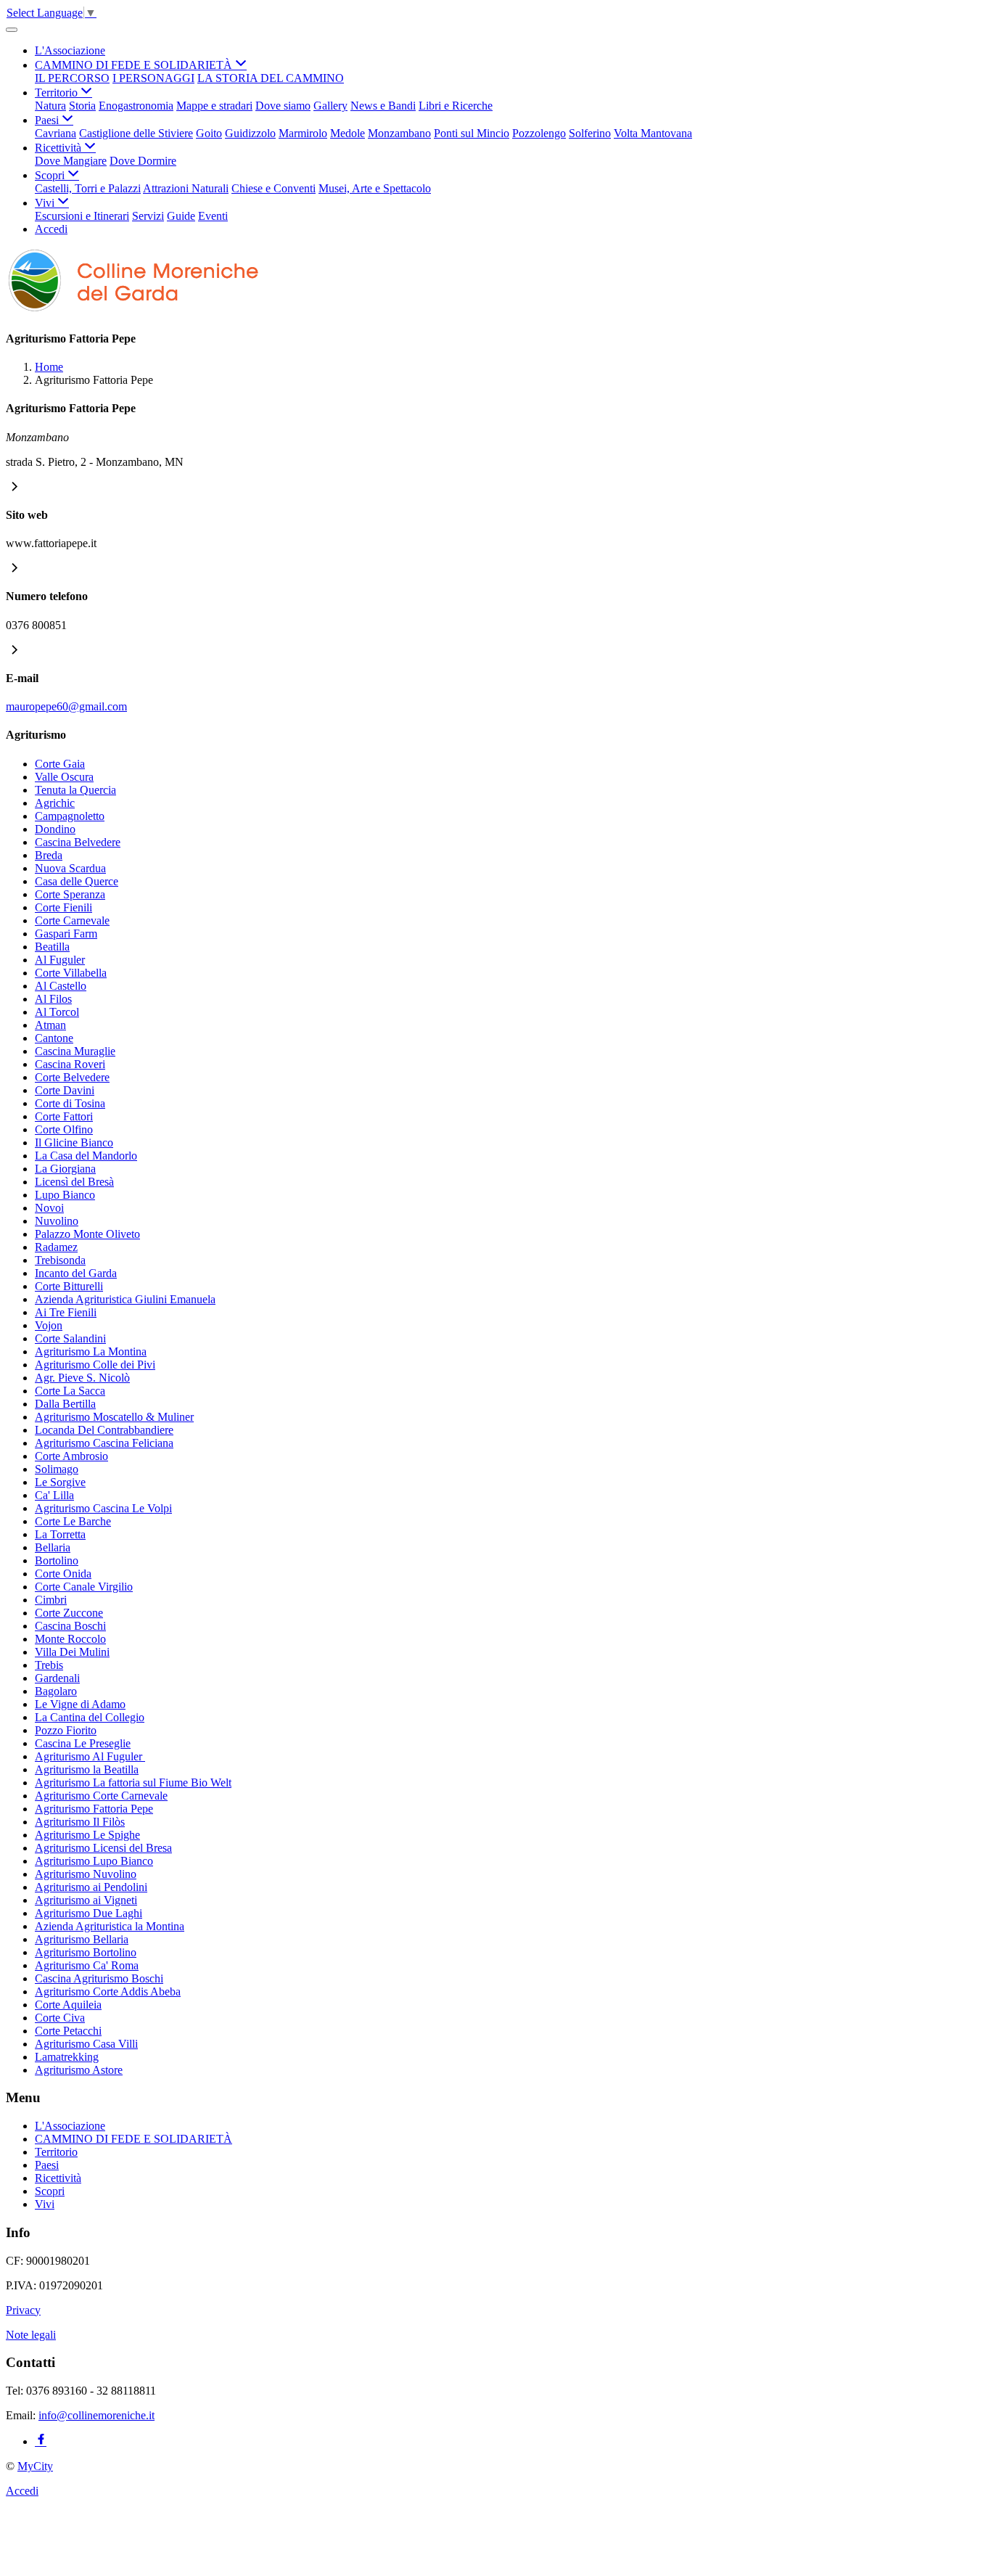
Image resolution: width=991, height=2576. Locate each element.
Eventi (213, 216)
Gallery (330, 106)
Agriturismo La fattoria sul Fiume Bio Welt (133, 1783)
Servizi (148, 216)
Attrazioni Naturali (186, 188)
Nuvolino (57, 1221)
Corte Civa (60, 2018)
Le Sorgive (60, 1482)
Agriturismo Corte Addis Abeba (108, 1992)
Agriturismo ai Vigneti (86, 1900)
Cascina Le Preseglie (83, 1743)
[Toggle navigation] (12, 30)
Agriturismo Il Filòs (80, 1822)
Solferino (590, 133)
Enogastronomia (136, 106)
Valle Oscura (64, 777)
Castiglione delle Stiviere (136, 133)
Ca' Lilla (54, 1495)
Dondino (55, 829)
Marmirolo (303, 133)
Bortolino (57, 1560)
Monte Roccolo (70, 1639)
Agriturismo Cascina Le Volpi (103, 1508)
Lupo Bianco (65, 1195)
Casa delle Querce (77, 881)
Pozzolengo (539, 133)
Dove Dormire (143, 161)
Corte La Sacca (70, 1391)
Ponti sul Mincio (472, 133)
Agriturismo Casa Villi (86, 2044)
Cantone (54, 1038)
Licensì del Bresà (74, 1182)
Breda (49, 855)
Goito (209, 133)
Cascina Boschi (70, 1626)
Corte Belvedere (72, 1077)
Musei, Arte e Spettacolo (375, 188)
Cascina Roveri (70, 1064)
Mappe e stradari (214, 106)
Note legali (31, 2335)
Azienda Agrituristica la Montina (110, 1926)
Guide (181, 216)
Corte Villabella (71, 973)
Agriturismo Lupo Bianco (94, 1861)
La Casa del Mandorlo (86, 1156)
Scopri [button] (51, 175)
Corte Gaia (60, 764)
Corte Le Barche (73, 1521)
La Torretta (60, 1534)
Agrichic (55, 803)
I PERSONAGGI (153, 78)
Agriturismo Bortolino (86, 1952)
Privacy (23, 2310)
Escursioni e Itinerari (82, 216)
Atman (50, 1025)
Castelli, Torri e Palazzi (88, 188)
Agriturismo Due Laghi (89, 1913)
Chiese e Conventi (274, 188)
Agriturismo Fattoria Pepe (94, 1809)
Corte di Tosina (70, 1103)
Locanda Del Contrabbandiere (104, 1430)
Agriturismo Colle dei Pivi (95, 1365)
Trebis (49, 1665)
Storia (82, 106)
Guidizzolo (250, 133)
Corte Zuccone (69, 1613)
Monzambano (399, 133)
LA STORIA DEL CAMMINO (271, 78)
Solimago (57, 1469)
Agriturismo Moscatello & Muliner (114, 1417)
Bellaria (53, 1547)
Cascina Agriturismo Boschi (99, 1978)
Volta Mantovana (653, 133)
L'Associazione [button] (70, 50)
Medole (348, 133)
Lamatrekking (67, 2057)
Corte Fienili (63, 907)
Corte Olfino (64, 1129)
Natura (50, 106)
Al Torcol (57, 1012)
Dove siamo (283, 106)
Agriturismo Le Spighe (87, 1835)
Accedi (51, 229)
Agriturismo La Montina (91, 1351)
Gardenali (57, 1678)
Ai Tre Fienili (66, 1312)
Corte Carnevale (72, 920)
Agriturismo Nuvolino (86, 1874)
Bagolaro (56, 1691)
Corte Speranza (70, 894)
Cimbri (51, 1600)
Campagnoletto (70, 816)
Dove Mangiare (71, 161)
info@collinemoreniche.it (96, 2415)
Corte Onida (63, 1574)
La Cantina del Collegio (90, 1717)
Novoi (49, 1208)
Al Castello (61, 986)
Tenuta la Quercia (75, 790)
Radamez (56, 1247)
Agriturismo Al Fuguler (90, 1756)
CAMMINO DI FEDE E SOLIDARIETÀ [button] (135, 65)
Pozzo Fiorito (66, 1730)
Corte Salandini (70, 1338)
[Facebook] (41, 2441)
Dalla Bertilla (65, 1404)
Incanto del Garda (76, 1273)
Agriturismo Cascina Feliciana (104, 1443)
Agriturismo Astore (79, 2070)
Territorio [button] (58, 93)
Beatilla (52, 947)
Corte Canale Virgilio (84, 1587)
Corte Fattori (64, 1116)
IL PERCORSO (72, 78)
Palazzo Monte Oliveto (87, 1234)
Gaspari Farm (66, 934)
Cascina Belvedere (78, 842)
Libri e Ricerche (456, 106)
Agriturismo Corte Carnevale (101, 1796)
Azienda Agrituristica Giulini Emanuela (125, 1299)
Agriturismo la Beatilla (87, 1769)
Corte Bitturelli (69, 1286)
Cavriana (55, 133)
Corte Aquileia (68, 2005)
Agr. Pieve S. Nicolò (82, 1378)
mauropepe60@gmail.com (66, 706)
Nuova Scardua (70, 868)
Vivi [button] (46, 203)
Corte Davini (65, 1090)
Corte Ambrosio (71, 1456)
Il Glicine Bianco (74, 1143)
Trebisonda (60, 1260)
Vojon (49, 1325)
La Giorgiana (65, 1169)
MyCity (35, 2466)
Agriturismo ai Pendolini (91, 1887)
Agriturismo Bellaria (82, 1939)
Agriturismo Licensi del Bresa (103, 1848)
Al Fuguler (60, 960)
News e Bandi (383, 106)
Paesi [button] (48, 120)
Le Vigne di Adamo (80, 1704)
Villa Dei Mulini (72, 1652)
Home (49, 367)
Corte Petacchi (68, 2031)
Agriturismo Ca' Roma (87, 1965)
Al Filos (53, 999)
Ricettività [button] (59, 148)
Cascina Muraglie (75, 1051)
